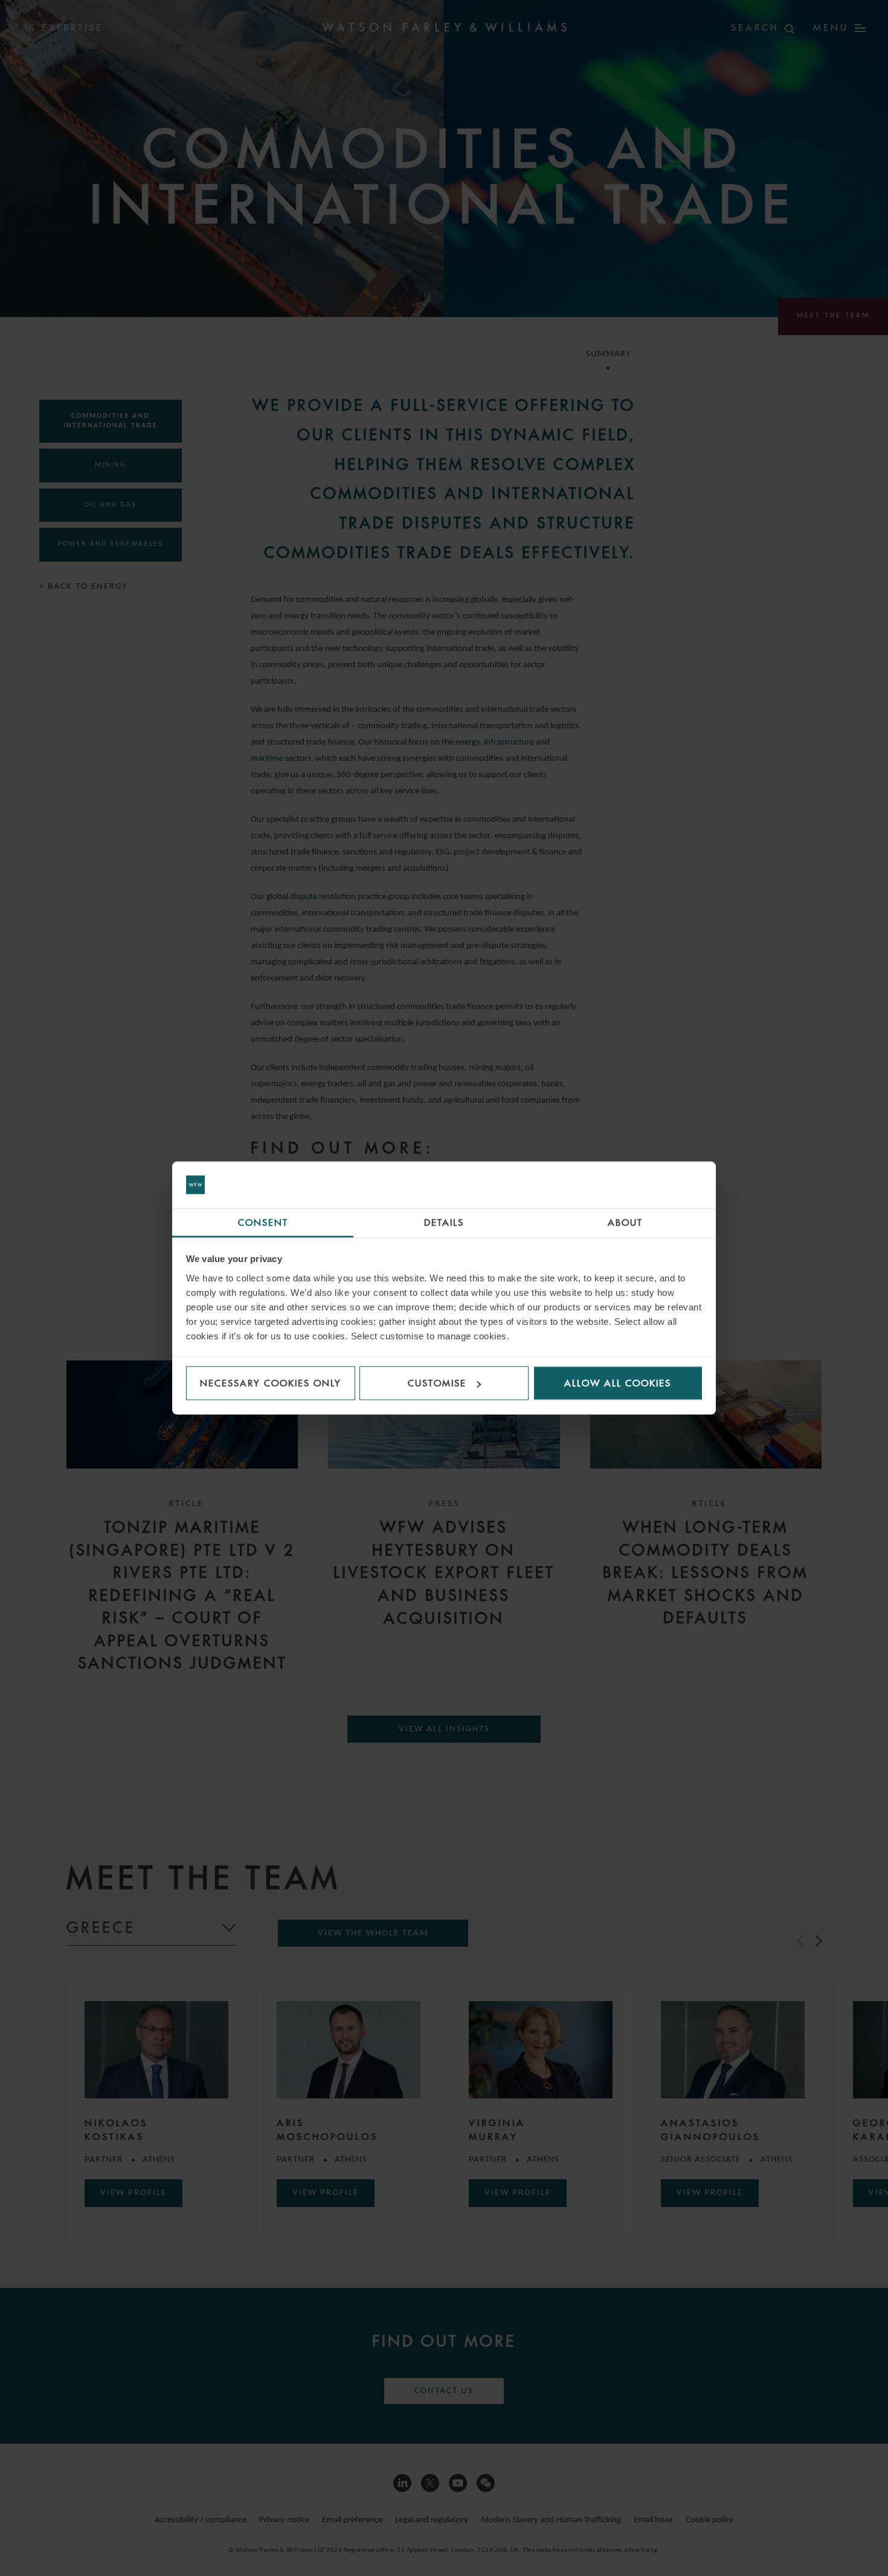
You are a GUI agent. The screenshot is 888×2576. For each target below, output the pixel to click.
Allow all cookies (618, 1383)
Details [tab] (444, 1222)
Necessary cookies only (271, 1383)
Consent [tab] (263, 1222)
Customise (437, 1383)
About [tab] (625, 1222)
